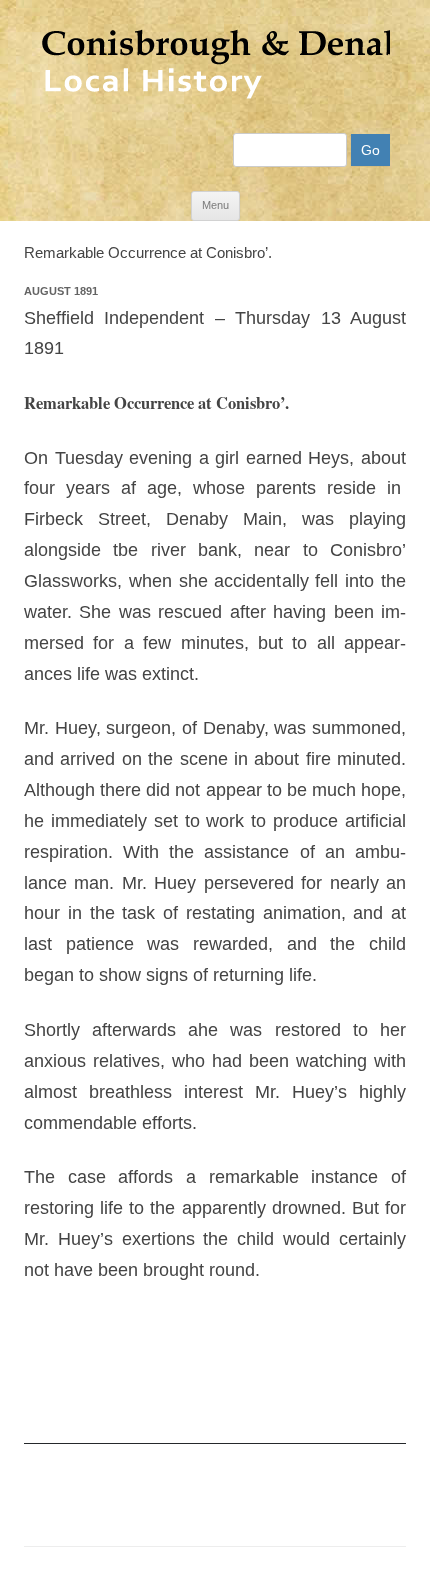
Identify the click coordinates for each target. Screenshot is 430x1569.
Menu (215, 205)
